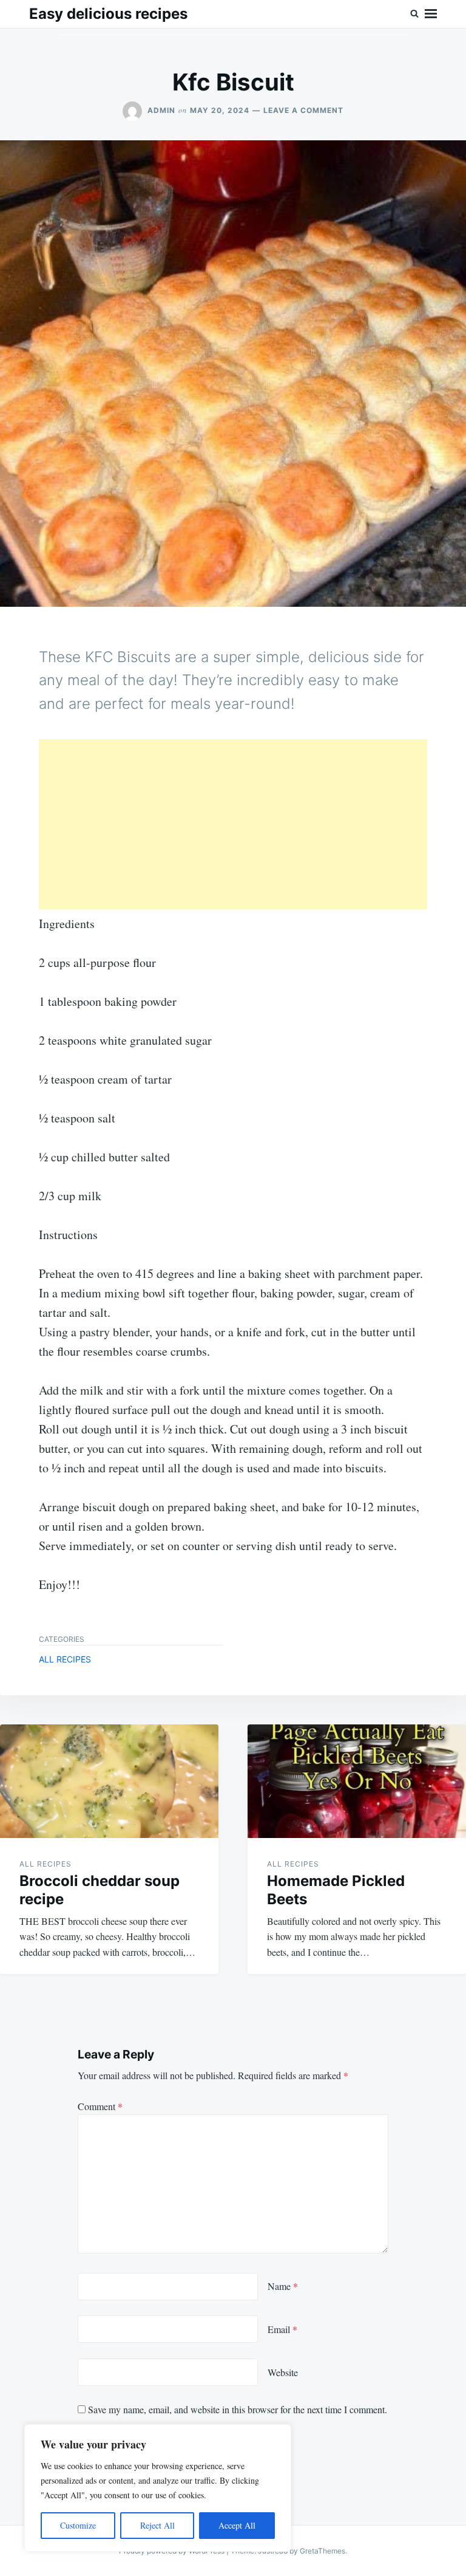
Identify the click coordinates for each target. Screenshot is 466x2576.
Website (283, 2372)
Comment (100, 2106)
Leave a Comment (303, 110)
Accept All (237, 2525)
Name (283, 2286)
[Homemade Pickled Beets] (357, 1781)
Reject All (157, 2525)
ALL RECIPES (65, 1659)
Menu (431, 14)
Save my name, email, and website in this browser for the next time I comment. (238, 2409)
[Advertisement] (233, 824)
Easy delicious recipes (108, 14)
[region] (158, 2488)
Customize (78, 2525)
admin (161, 110)
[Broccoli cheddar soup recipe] (109, 1781)
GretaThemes (322, 2551)
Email (282, 2329)
